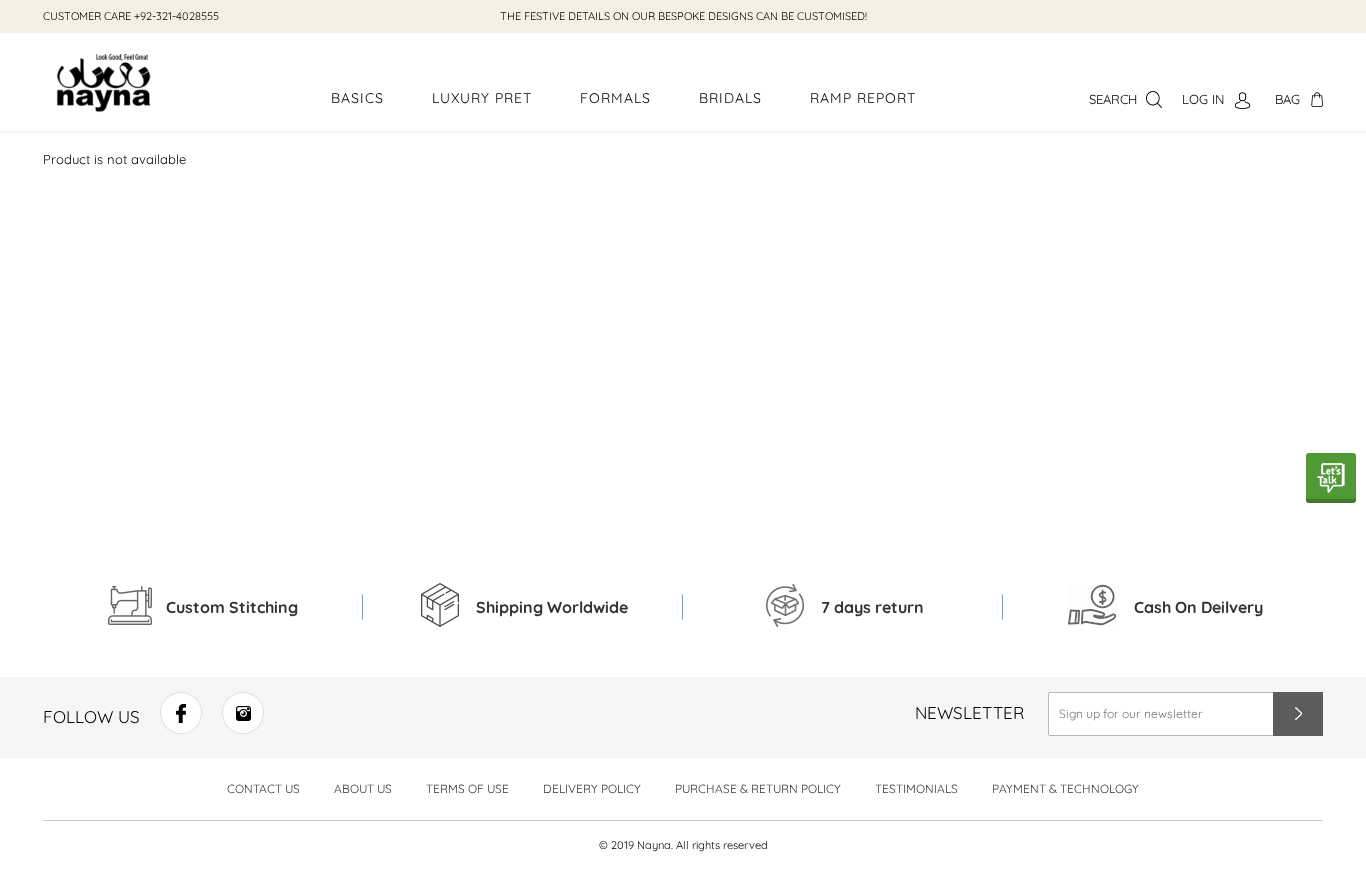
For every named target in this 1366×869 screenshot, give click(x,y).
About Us (363, 788)
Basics (357, 98)
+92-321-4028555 (176, 16)
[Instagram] (243, 727)
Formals (615, 98)
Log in (1203, 99)
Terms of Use (467, 788)
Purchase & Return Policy (758, 788)
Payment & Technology (1065, 788)
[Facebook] (181, 727)
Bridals (730, 98)
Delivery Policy (592, 788)
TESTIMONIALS (916, 788)
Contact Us (263, 788)
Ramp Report (863, 98)
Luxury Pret (482, 98)
